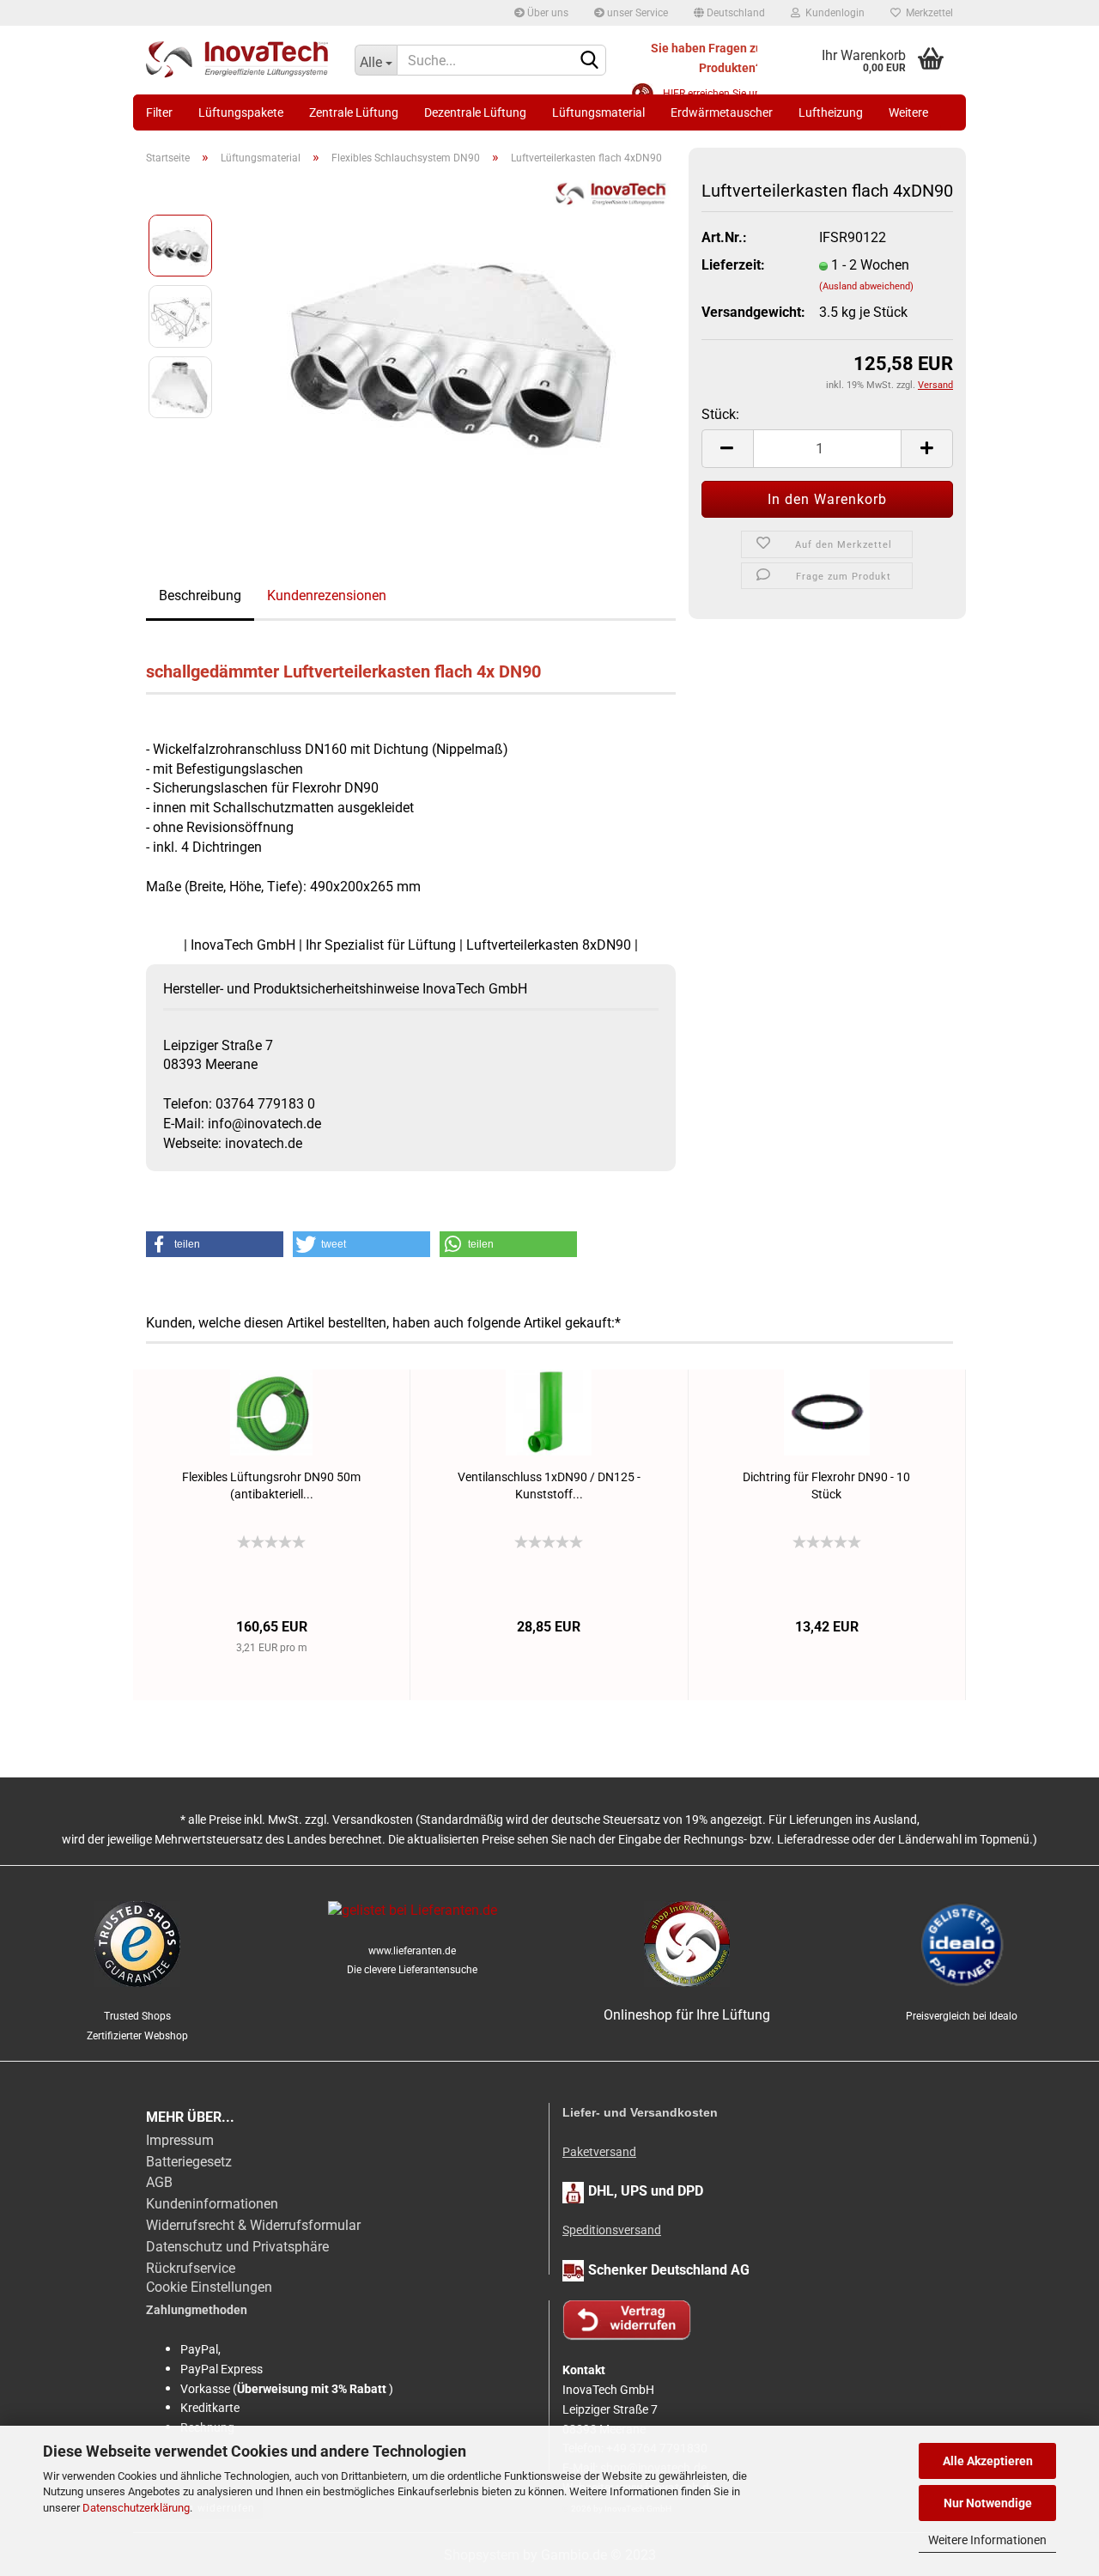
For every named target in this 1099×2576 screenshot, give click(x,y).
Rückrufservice (191, 2268)
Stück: (720, 414)
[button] (215, 1244)
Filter (159, 112)
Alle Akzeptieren (988, 2461)
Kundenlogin (832, 13)
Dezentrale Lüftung (475, 112)
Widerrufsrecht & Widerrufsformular (253, 2225)
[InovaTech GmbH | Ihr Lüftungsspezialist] (237, 60)
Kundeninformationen (212, 2204)
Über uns (546, 13)
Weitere (908, 112)
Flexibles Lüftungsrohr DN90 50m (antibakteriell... (271, 1485)
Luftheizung (831, 112)
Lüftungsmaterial (598, 112)
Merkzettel (927, 13)
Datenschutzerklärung (136, 2508)
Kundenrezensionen (327, 595)
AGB (159, 2182)
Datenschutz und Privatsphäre (237, 2247)
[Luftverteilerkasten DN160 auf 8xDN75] (452, 351)
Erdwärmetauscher (722, 112)
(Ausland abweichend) (866, 286)
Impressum (180, 2140)
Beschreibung (200, 595)
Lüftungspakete (241, 112)
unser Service (636, 13)
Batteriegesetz (189, 2162)
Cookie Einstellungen (209, 2287)
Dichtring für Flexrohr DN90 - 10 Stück (826, 1485)
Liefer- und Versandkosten (640, 2112)
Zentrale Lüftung (354, 112)
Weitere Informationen (987, 2540)
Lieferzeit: (733, 265)
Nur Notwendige (988, 2503)
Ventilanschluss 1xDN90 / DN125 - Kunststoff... (549, 1485)
